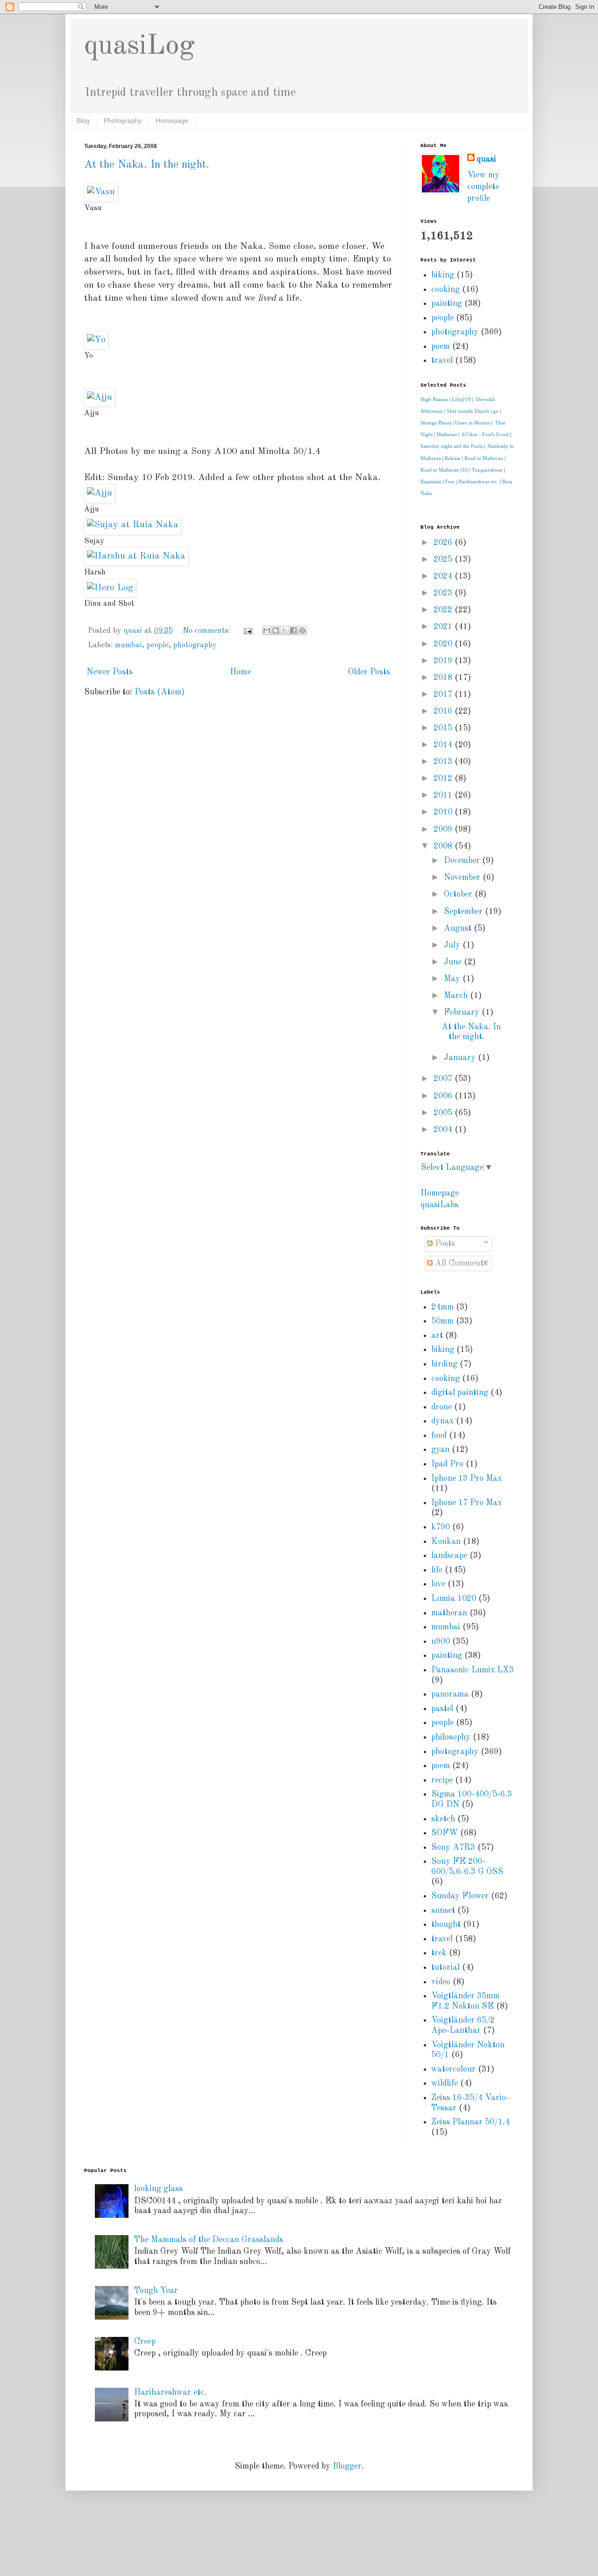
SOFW (445, 1833)
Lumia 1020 (454, 1599)
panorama (450, 1694)
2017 (444, 694)
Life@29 (461, 399)
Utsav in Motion (473, 423)
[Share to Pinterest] (302, 630)
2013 (444, 762)
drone (441, 1407)
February (463, 1012)
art (437, 1336)
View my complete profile (483, 187)
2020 (444, 644)
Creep (145, 2342)
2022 (444, 610)
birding (444, 1364)
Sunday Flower (460, 1896)
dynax (442, 1421)
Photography (123, 120)
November (463, 878)
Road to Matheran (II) (444, 470)
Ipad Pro (447, 1464)
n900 (441, 1642)
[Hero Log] (110, 588)
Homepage (172, 120)
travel (442, 361)
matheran (449, 1613)
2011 (444, 795)
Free (450, 481)
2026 (444, 543)
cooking (445, 290)
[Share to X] (285, 630)
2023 (444, 593)
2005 (444, 1113)
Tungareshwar (487, 470)
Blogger (347, 2466)
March (457, 996)
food (439, 1436)
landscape (449, 1556)
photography (195, 645)
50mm (442, 1321)
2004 (444, 1130)
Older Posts (369, 672)
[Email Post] (247, 631)
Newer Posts (110, 672)
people (158, 645)
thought (446, 1925)
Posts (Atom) (160, 692)
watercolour (453, 2069)
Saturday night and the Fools (452, 446)
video (441, 1982)
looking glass (158, 2189)
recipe (442, 1780)
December (463, 861)
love (438, 1584)
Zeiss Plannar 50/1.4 (470, 2122)
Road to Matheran (484, 458)
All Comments (460, 1263)
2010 (444, 812)
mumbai (128, 645)
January (461, 1058)
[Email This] (267, 630)
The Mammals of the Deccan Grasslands (209, 2240)
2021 (444, 627)
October (459, 894)
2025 (444, 559)
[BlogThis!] (276, 630)
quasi (486, 159)
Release (453, 458)
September (464, 912)
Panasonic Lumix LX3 (473, 1670)
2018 (444, 678)
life (437, 1570)
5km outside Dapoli (468, 411)
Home (240, 672)
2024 (444, 576)
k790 (441, 1527)
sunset (443, 1911)
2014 (444, 745)
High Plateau (434, 399)
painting (447, 304)
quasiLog (139, 46)
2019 (444, 661)
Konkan (446, 1542)
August (459, 928)
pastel (442, 1709)
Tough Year (156, 2291)
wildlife (445, 2083)
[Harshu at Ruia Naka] (136, 556)
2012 (444, 778)
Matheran (447, 434)
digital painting (460, 1393)
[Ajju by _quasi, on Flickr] (100, 397)
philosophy (451, 1737)
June (454, 962)
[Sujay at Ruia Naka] (133, 525)
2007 (444, 1079)
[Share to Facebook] (293, 630)
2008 (444, 846)
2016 (444, 711)
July (453, 945)
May (453, 979)
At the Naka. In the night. (147, 165)
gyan (440, 1450)
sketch (443, 1819)
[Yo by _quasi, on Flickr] (96, 340)
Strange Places (436, 423)
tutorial (445, 1967)
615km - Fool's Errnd (485, 434)
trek (439, 1953)
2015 (444, 728)
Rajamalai (431, 481)
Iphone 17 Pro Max (466, 1503)
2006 (444, 1096)
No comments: (208, 631)
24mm (442, 1307)
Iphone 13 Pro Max (466, 1479)
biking (443, 275)
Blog (83, 120)
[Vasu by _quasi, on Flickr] (101, 192)
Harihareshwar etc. (478, 481)
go (496, 411)
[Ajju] (100, 493)
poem (441, 347)
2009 (444, 829)
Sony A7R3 (453, 1847)
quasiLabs (439, 1205)
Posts (444, 1244)
